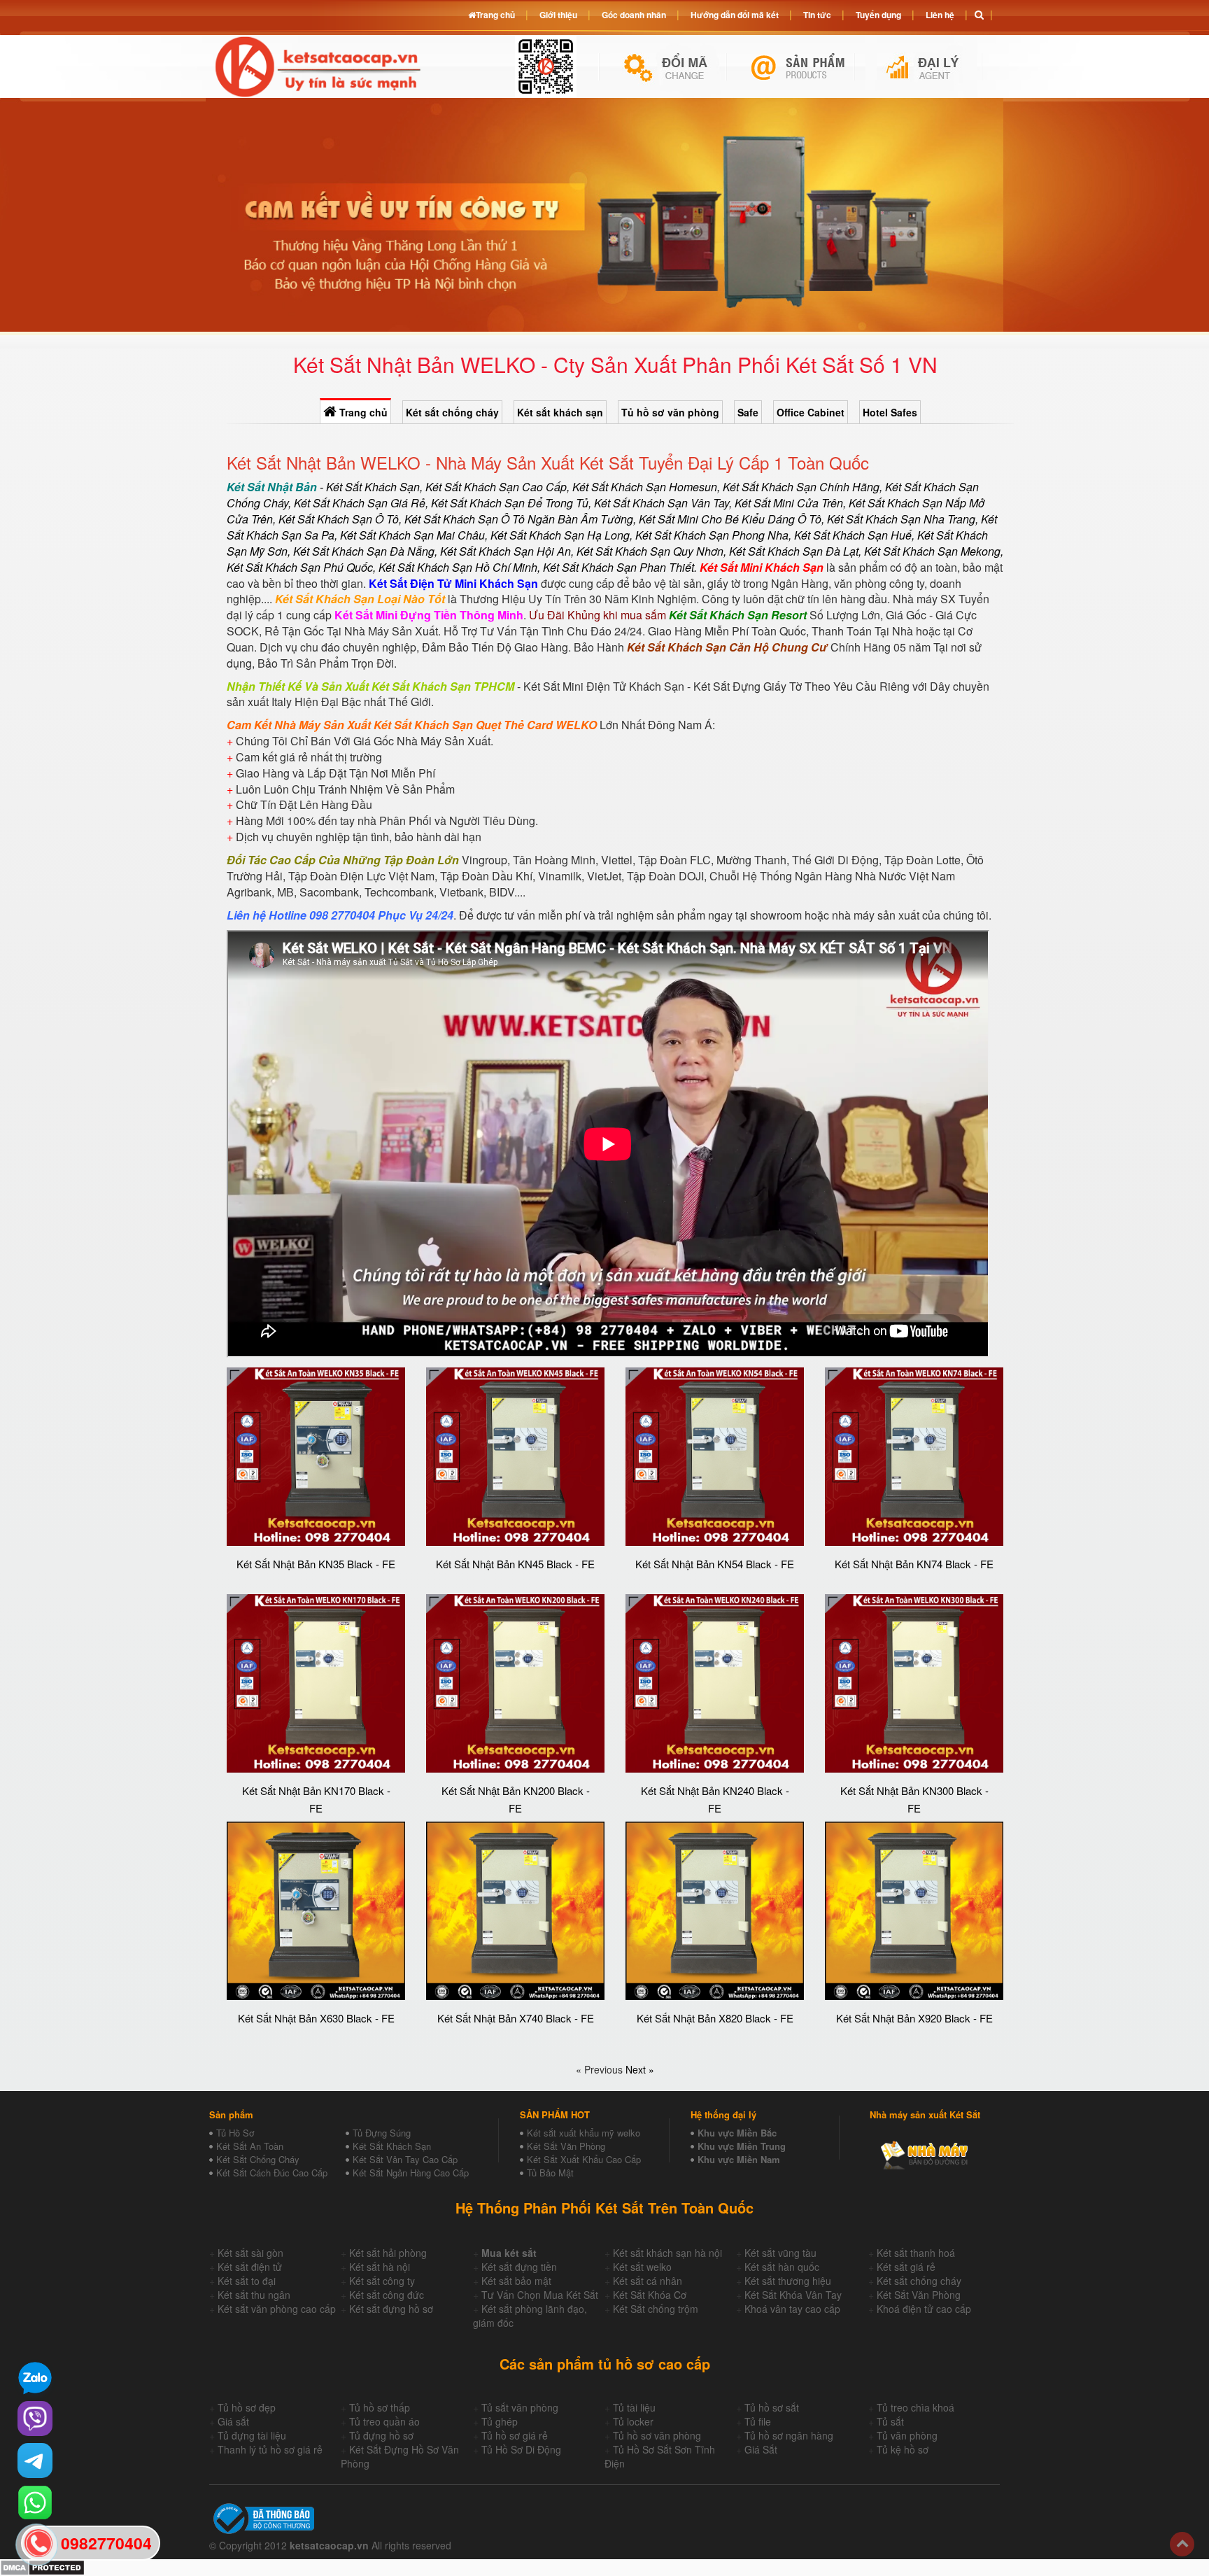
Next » (640, 2069)
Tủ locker (633, 2421)
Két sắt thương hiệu (788, 2281)
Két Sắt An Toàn (250, 2146)
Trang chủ (362, 412)
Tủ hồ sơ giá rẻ (515, 2435)
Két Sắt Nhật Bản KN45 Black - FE (515, 1564)
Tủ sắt (890, 2421)
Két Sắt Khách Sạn (392, 2146)
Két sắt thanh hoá (916, 2253)
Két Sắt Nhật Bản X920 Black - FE (914, 2018)
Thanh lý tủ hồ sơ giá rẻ (270, 2449)
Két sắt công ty (382, 2281)
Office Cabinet (811, 412)
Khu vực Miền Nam (739, 2159)
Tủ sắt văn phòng (520, 2407)
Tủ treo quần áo (384, 2421)
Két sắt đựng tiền (519, 2267)
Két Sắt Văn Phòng (566, 2146)
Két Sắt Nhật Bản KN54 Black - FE (715, 1564)
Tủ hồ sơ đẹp (247, 2407)
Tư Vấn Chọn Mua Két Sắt (540, 2295)
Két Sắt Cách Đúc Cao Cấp (272, 2173)
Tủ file (758, 2421)
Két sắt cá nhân (648, 2281)
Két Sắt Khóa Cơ (650, 2295)
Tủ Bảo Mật (550, 2173)
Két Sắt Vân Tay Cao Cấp (405, 2159)
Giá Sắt (761, 2449)
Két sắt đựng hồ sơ (391, 2309)
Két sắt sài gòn (250, 2253)
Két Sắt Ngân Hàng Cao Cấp (411, 2173)
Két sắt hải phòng (388, 2253)
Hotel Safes (890, 412)
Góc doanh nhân (634, 15)
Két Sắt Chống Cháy (258, 2159)
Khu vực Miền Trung (742, 2146)
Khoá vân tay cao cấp (792, 2309)
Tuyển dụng (878, 15)
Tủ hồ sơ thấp (380, 2407)
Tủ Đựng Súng (382, 2133)
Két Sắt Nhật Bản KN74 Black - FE (914, 1564)
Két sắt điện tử (250, 2267)
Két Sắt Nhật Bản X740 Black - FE (516, 2018)
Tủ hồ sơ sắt (772, 2407)
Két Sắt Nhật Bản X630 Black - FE (316, 2018)
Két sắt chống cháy (452, 412)
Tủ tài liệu (634, 2407)
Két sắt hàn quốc (782, 2267)
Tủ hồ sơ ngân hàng (789, 2435)
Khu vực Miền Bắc (737, 2133)
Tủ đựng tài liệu (252, 2435)
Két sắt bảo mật (516, 2281)
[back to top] (1182, 2544)
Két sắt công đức (387, 2295)
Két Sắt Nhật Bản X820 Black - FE (715, 2018)
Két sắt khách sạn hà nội (667, 2253)
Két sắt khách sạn (560, 412)
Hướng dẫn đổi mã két (735, 15)
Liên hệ (940, 15)
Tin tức (817, 15)
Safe (748, 412)
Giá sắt (233, 2421)
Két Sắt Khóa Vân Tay (793, 2295)
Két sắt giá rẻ (906, 2267)
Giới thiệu (558, 15)
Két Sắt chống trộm (656, 2309)
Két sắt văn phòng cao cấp (277, 2309)
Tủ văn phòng (907, 2435)
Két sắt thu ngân (254, 2295)
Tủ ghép (500, 2421)
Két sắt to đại (247, 2281)
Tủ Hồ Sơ (235, 2133)
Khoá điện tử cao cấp (924, 2309)
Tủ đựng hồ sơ (381, 2435)
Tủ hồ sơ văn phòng (670, 412)
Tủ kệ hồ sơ (903, 2449)
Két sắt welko (642, 2267)
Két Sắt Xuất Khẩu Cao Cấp (584, 2159)
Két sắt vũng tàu (780, 2253)
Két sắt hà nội (380, 2267)
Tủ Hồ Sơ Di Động (521, 2449)
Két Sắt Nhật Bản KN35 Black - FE (316, 1564)
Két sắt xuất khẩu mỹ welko (584, 2133)
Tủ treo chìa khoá (915, 2407)
